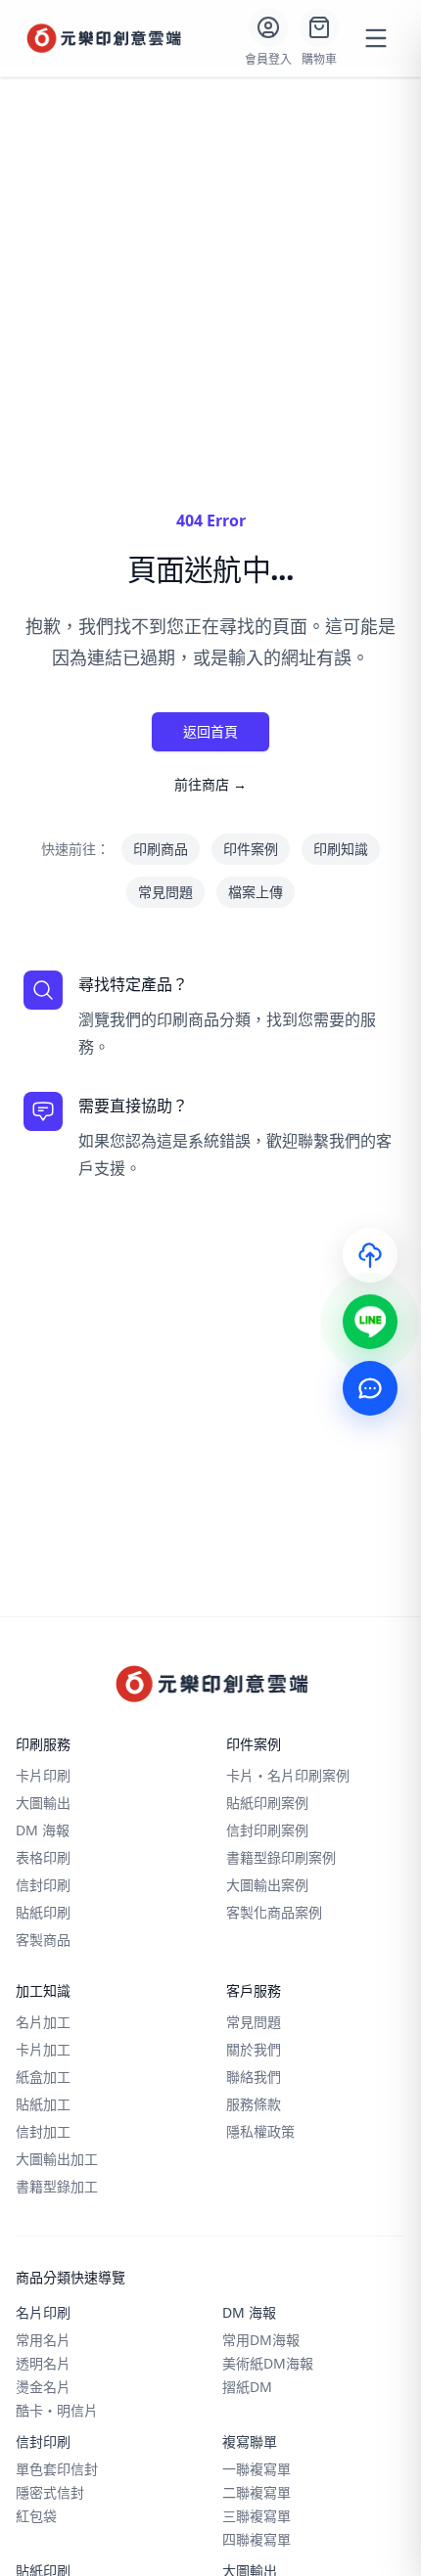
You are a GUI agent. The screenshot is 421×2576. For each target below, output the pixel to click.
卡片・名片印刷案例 (288, 1775)
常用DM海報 (261, 2340)
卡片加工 (43, 2049)
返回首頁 (210, 731)
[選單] (376, 38)
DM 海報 (43, 1830)
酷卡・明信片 (57, 2410)
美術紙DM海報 (268, 2363)
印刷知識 (341, 849)
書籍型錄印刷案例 (281, 1857)
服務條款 (254, 2104)
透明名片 (43, 2363)
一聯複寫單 (257, 2469)
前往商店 (210, 784)
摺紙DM (247, 2387)
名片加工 (43, 2022)
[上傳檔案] (370, 1255)
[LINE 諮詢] (370, 1322)
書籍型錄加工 (57, 2186)
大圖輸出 (43, 1803)
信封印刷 (43, 1885)
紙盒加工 (43, 2077)
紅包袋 (36, 2516)
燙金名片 (43, 2387)
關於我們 (254, 2049)
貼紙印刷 (43, 1912)
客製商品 (43, 1940)
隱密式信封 (50, 2492)
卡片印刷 (43, 1775)
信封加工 (43, 2131)
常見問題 (165, 892)
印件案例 (251, 849)
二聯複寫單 (257, 2492)
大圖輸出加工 (57, 2159)
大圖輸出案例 (267, 1885)
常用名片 (43, 2340)
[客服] (370, 1388)
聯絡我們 (254, 2077)
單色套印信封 (57, 2469)
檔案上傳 (256, 892)
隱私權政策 (260, 2131)
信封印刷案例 (267, 1830)
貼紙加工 (43, 2104)
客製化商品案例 (274, 1912)
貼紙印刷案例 (267, 1803)
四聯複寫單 (257, 2539)
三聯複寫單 (257, 2516)
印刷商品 (161, 849)
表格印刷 (43, 1857)
